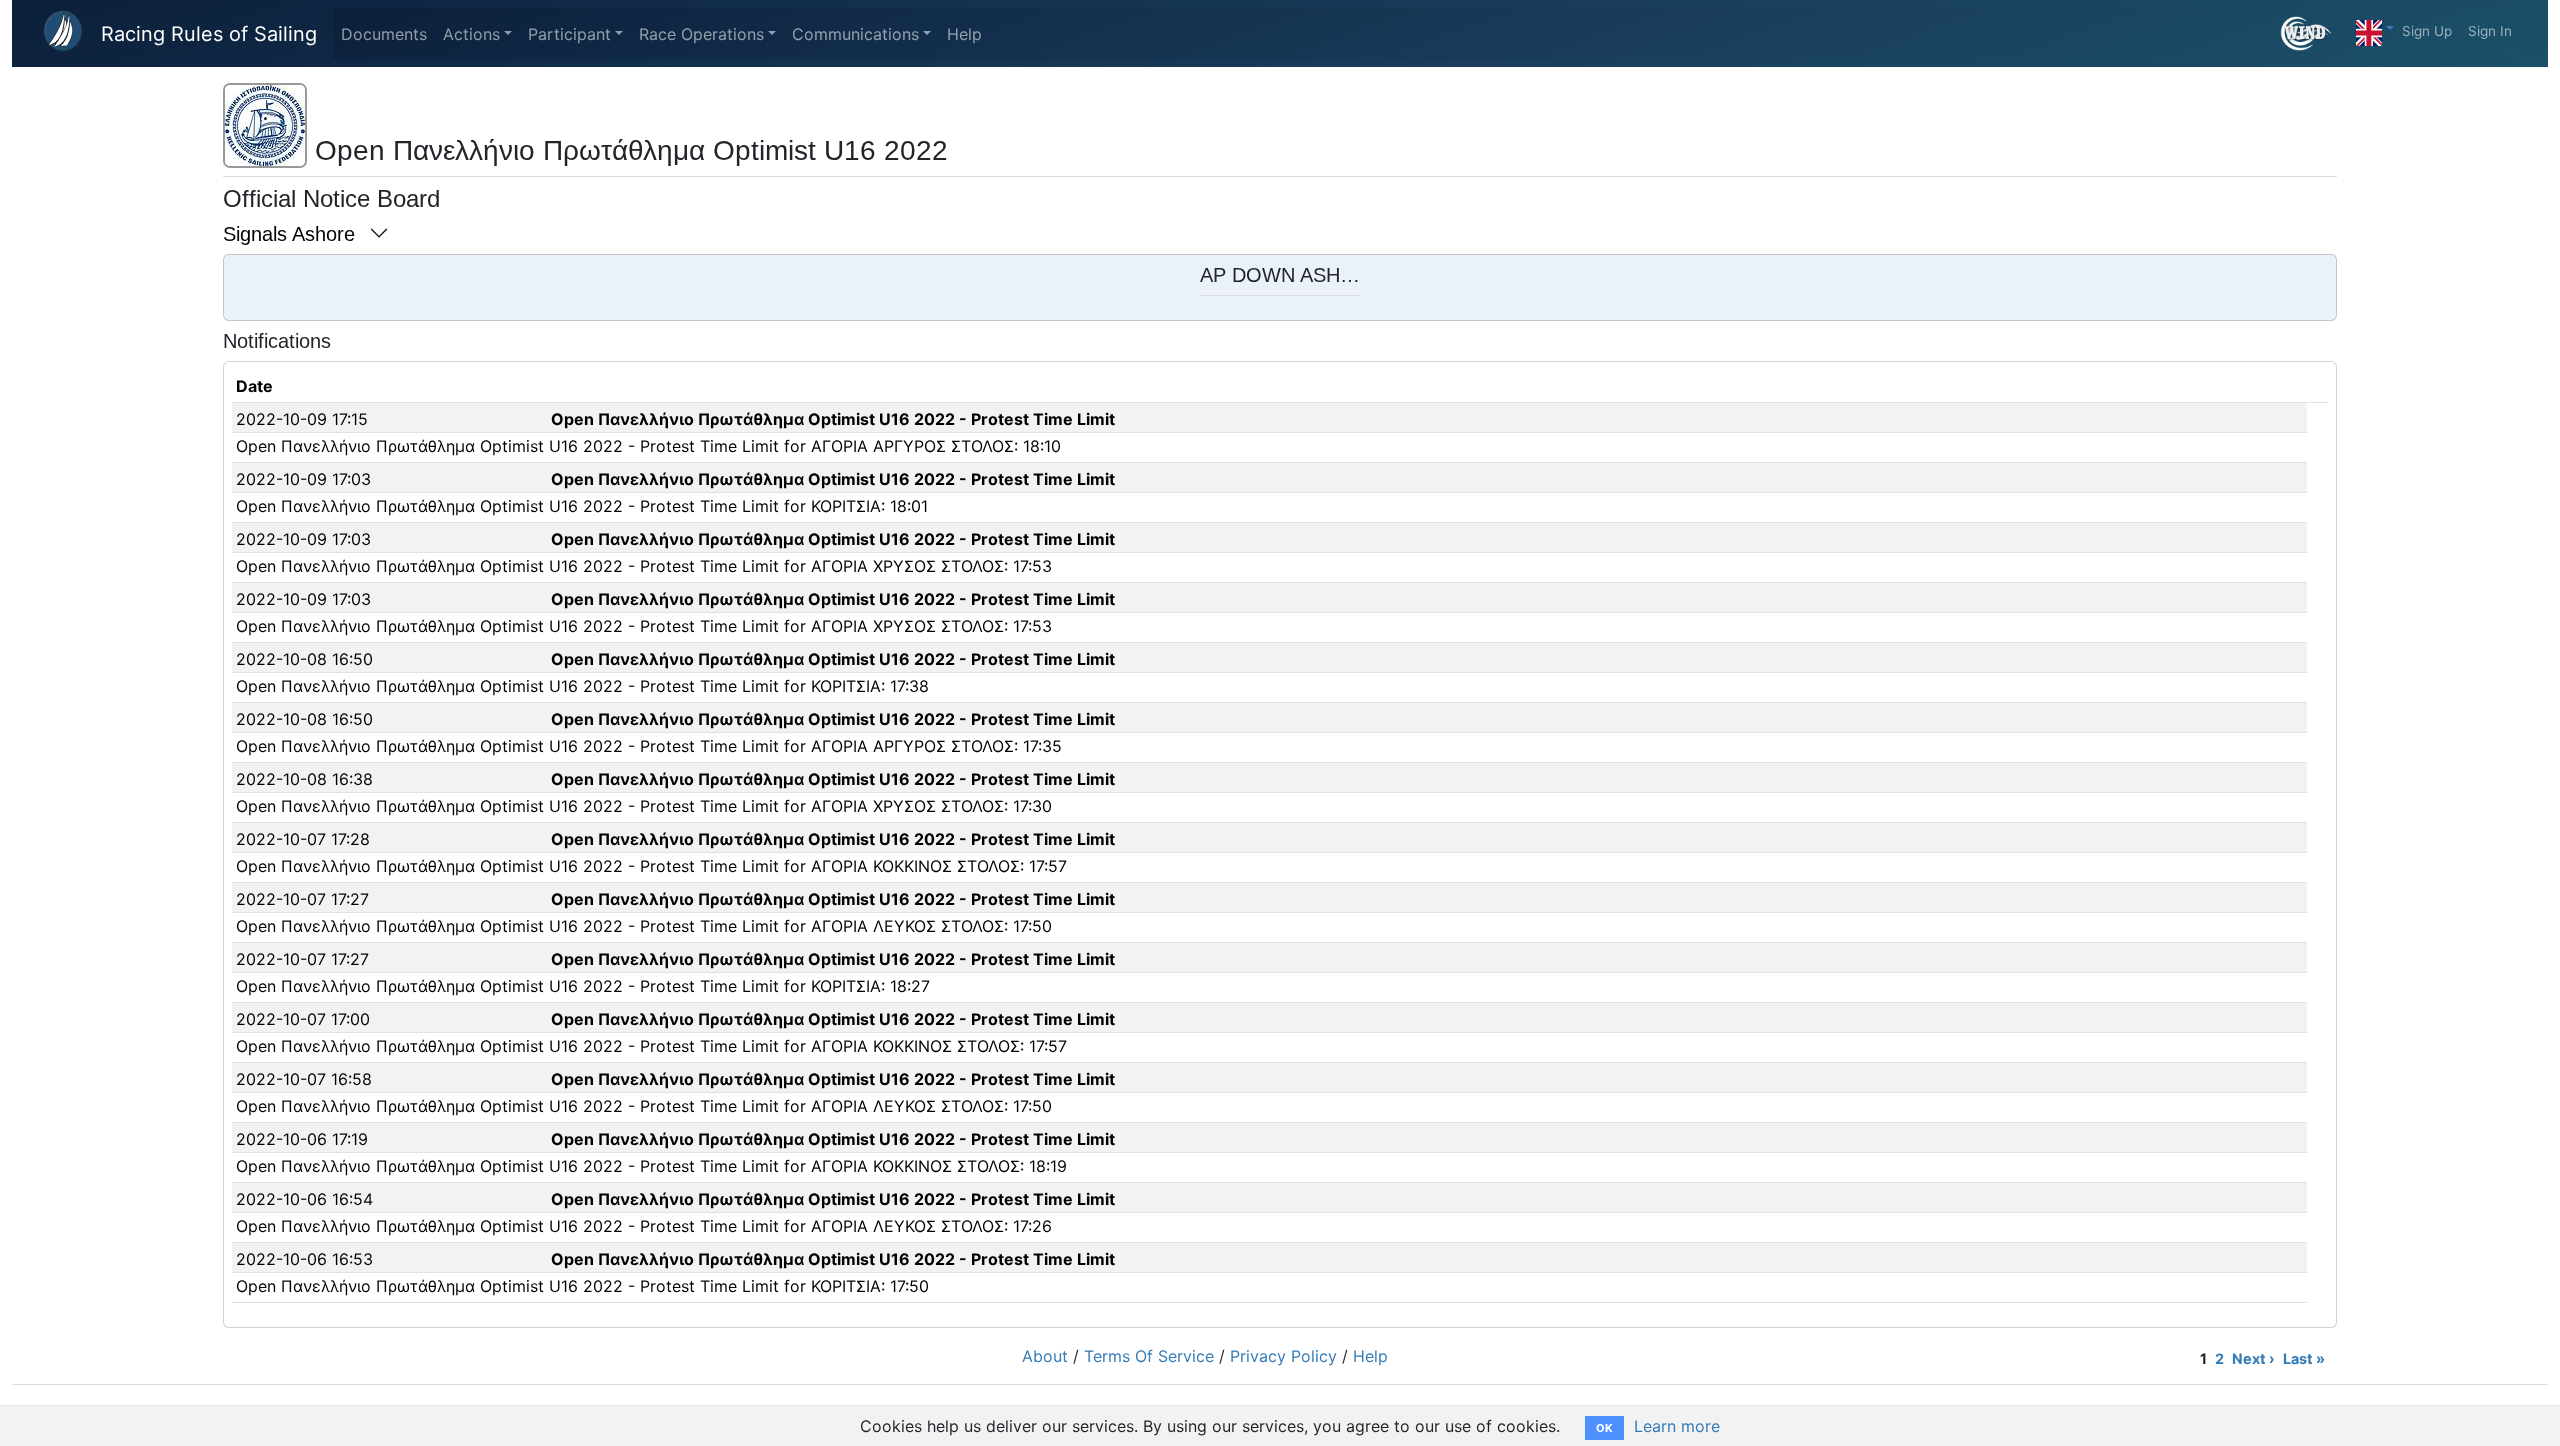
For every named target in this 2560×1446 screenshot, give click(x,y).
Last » (2304, 1358)
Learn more (1677, 1426)
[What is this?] (2314, 33)
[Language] (2375, 28)
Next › (2253, 1358)
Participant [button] (569, 34)
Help (964, 34)
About (1045, 1356)
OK (1604, 1428)
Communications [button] (855, 34)
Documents (384, 34)
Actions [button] (471, 34)
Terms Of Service (1149, 1356)
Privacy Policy (1283, 1356)
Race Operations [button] (701, 34)
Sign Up (2427, 31)
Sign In (2490, 31)
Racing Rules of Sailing (209, 34)
